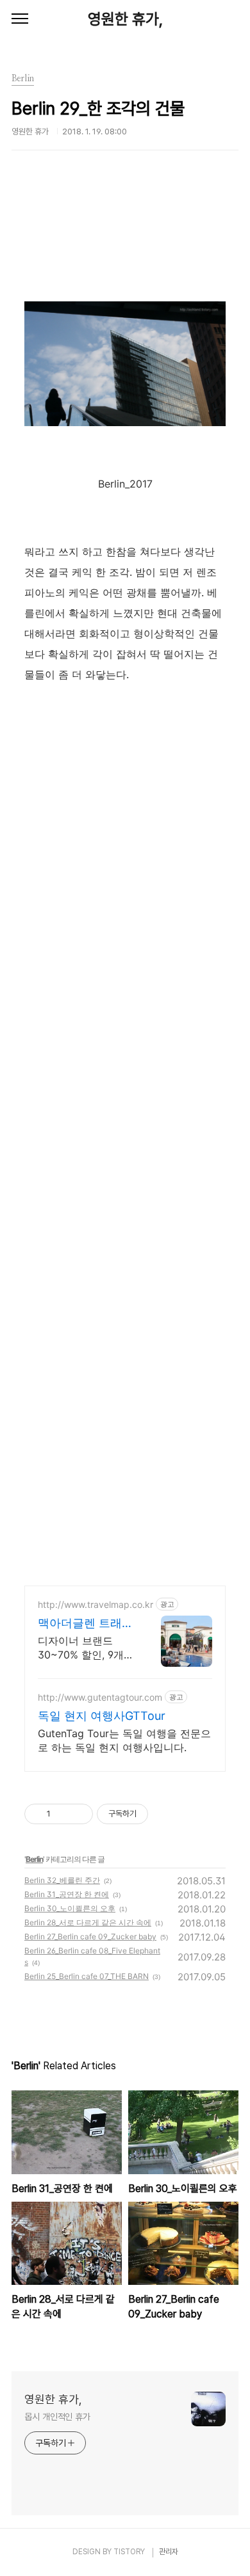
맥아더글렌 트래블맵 (86, 1624)
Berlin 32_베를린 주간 (62, 1880)
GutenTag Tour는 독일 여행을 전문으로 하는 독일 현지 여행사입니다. (124, 1740)
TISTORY (129, 2552)
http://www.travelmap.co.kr (96, 1604)
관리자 (169, 2552)
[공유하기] (63, 1814)
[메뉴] (20, 19)
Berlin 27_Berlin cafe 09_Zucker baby (90, 1936)
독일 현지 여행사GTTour (102, 1716)
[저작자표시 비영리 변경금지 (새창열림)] (165, 1814)
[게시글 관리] (79, 1814)
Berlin (34, 1859)
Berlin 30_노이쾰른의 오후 (70, 1908)
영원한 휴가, (125, 19)
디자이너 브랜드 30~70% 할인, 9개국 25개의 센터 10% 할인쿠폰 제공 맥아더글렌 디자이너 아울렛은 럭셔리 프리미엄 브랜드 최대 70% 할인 (86, 1648)
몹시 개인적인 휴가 (57, 2417)
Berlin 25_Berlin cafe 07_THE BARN (87, 1976)
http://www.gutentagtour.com (100, 1697)
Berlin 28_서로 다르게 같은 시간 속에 (88, 1922)
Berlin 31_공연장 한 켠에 (67, 1894)
